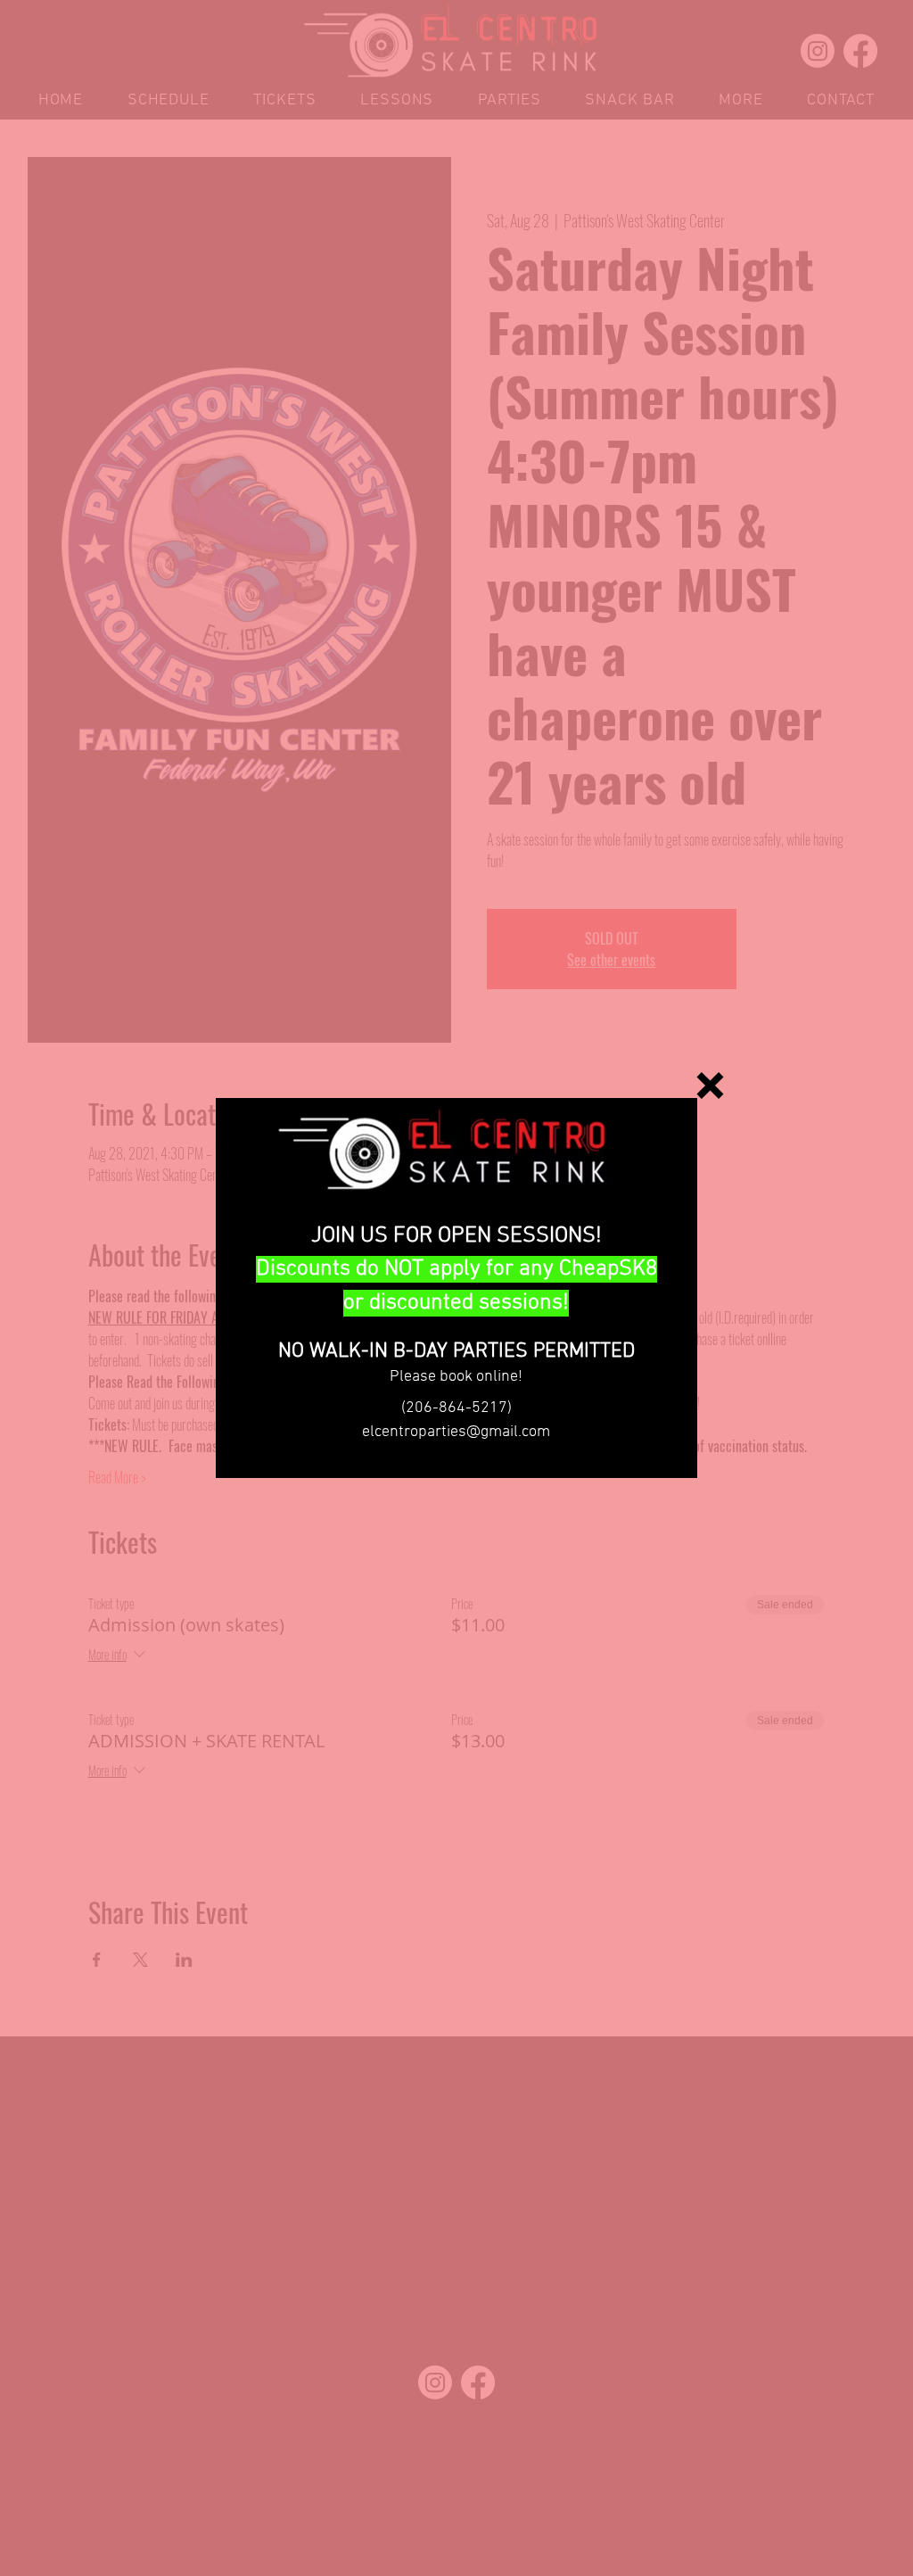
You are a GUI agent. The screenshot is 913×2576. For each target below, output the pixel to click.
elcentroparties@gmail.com (456, 1432)
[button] (710, 1086)
